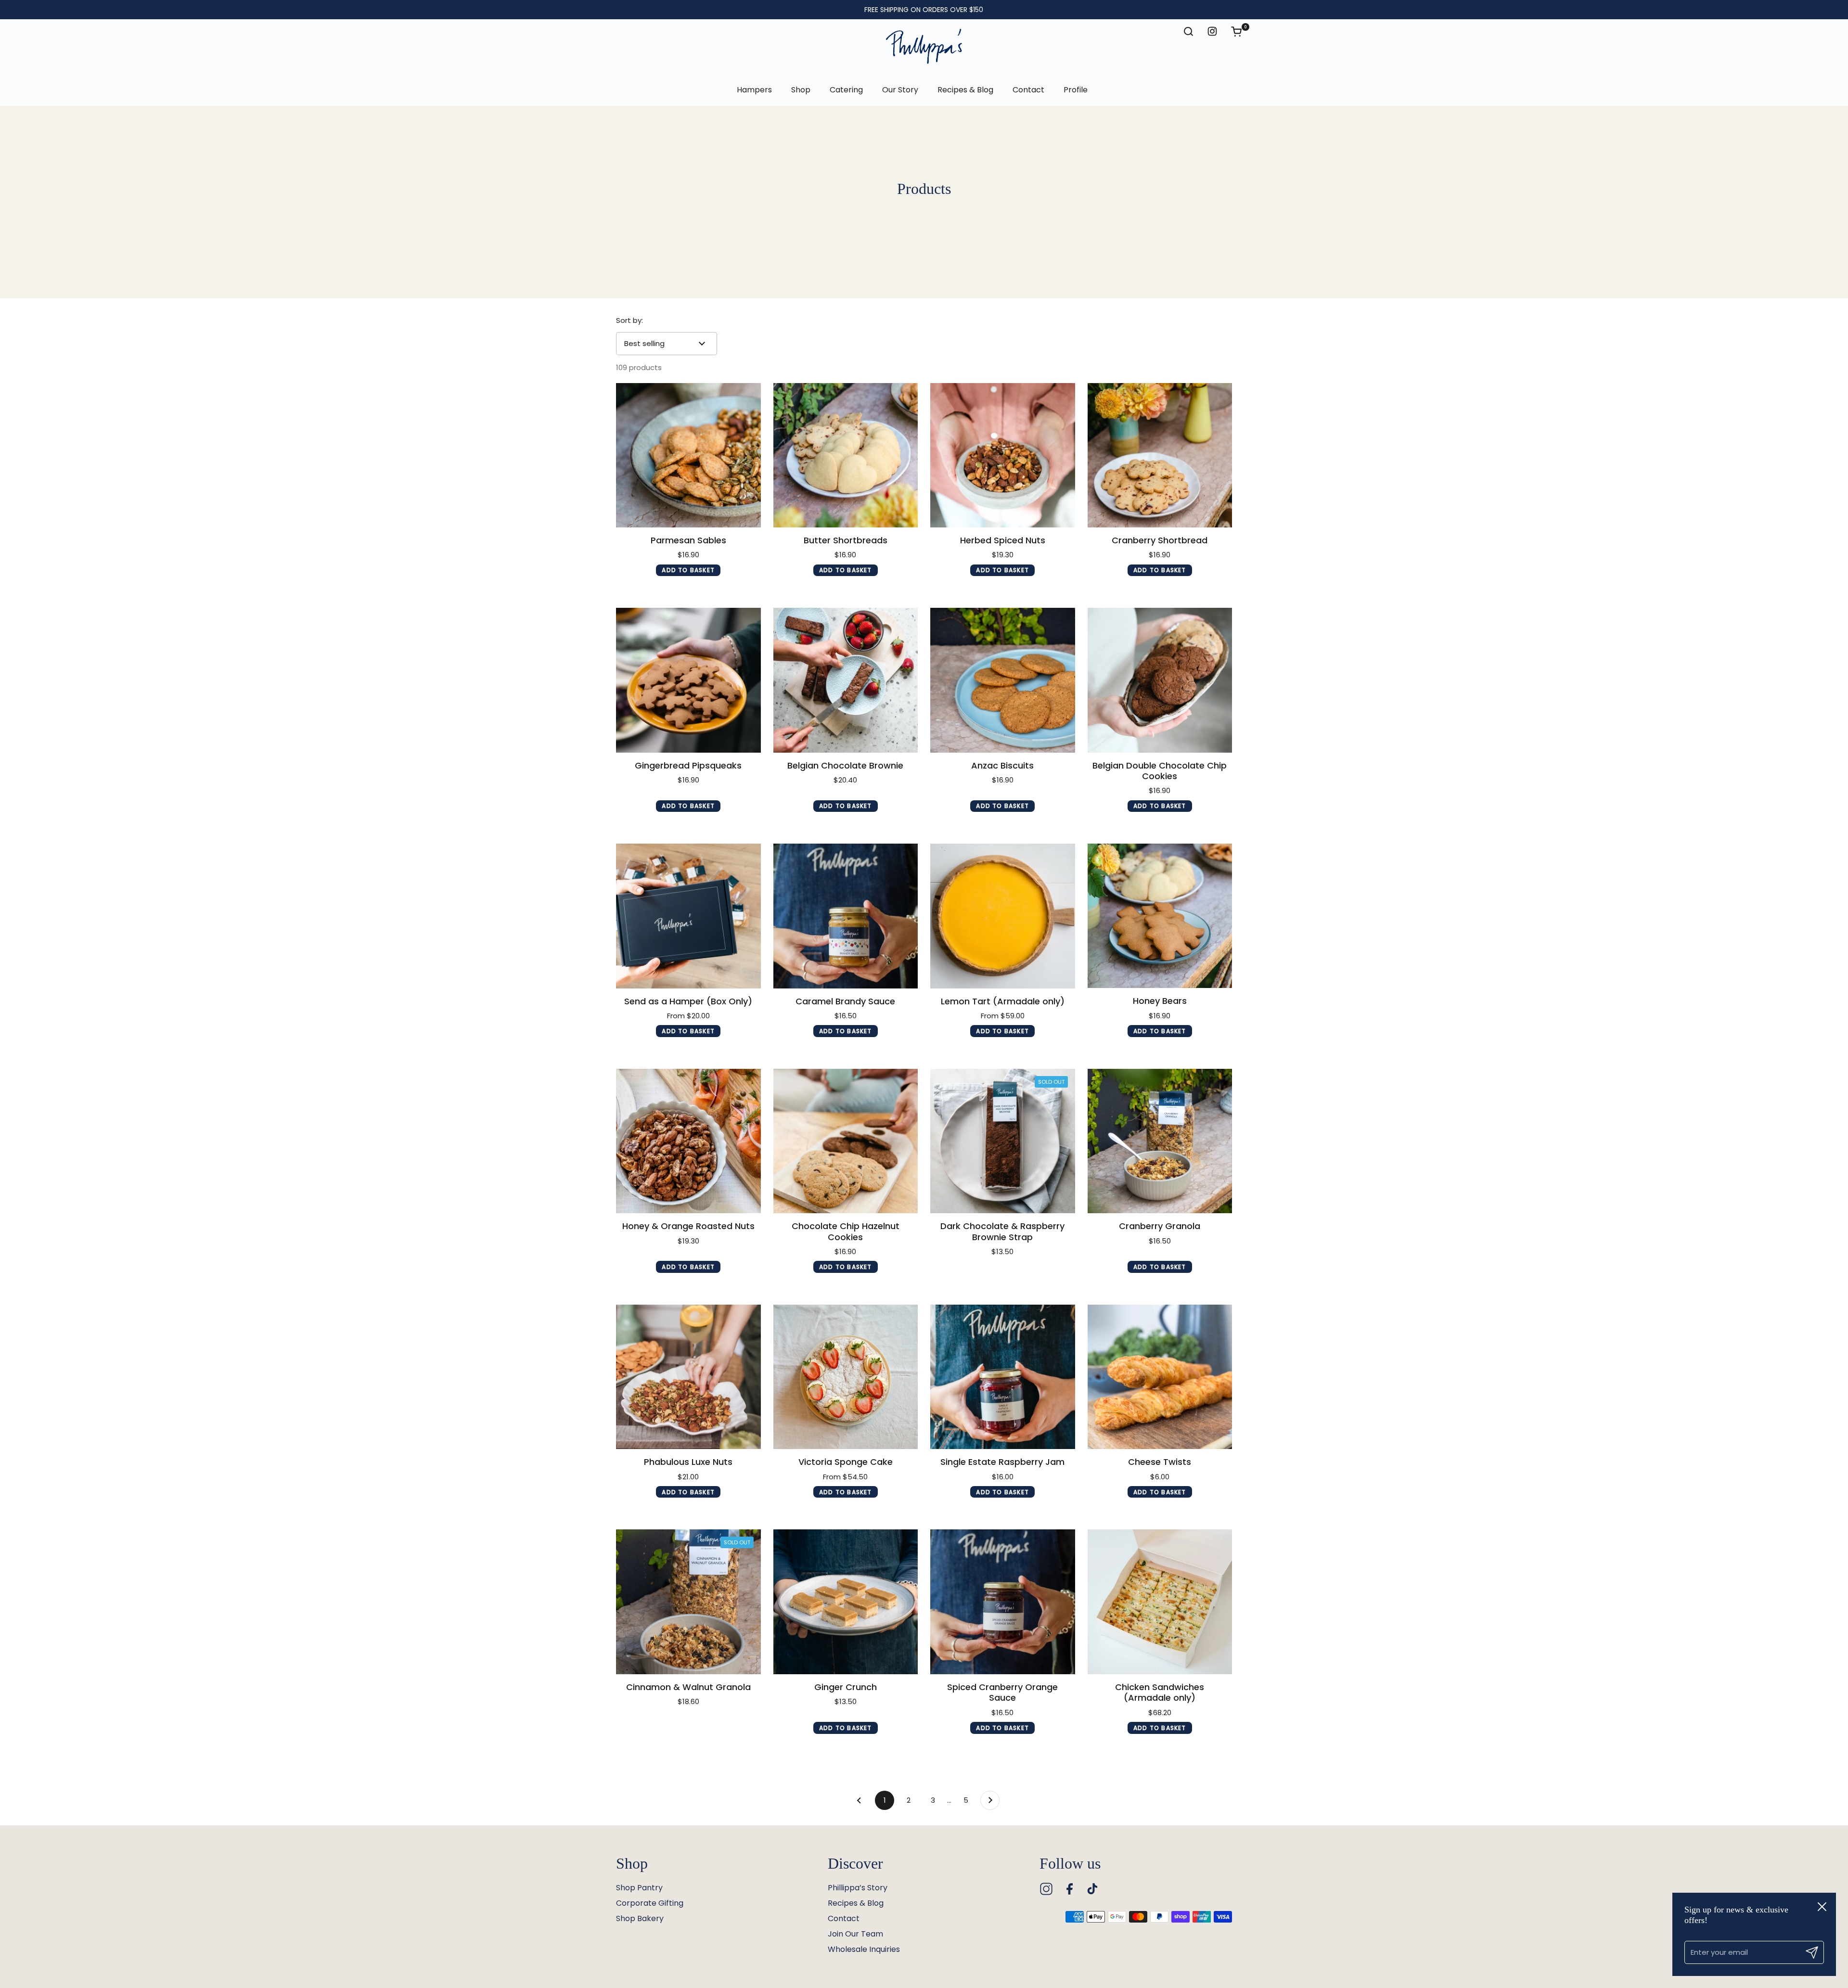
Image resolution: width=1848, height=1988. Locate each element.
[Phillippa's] (924, 47)
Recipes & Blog (856, 1903)
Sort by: (629, 320)
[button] (1241, 31)
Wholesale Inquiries (864, 1949)
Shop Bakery (640, 1918)
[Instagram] (1046, 1889)
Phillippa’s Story (858, 1888)
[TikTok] (1092, 1889)
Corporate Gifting (650, 1903)
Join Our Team (855, 1934)
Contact (844, 1918)
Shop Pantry (639, 1888)
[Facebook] (1069, 1889)
